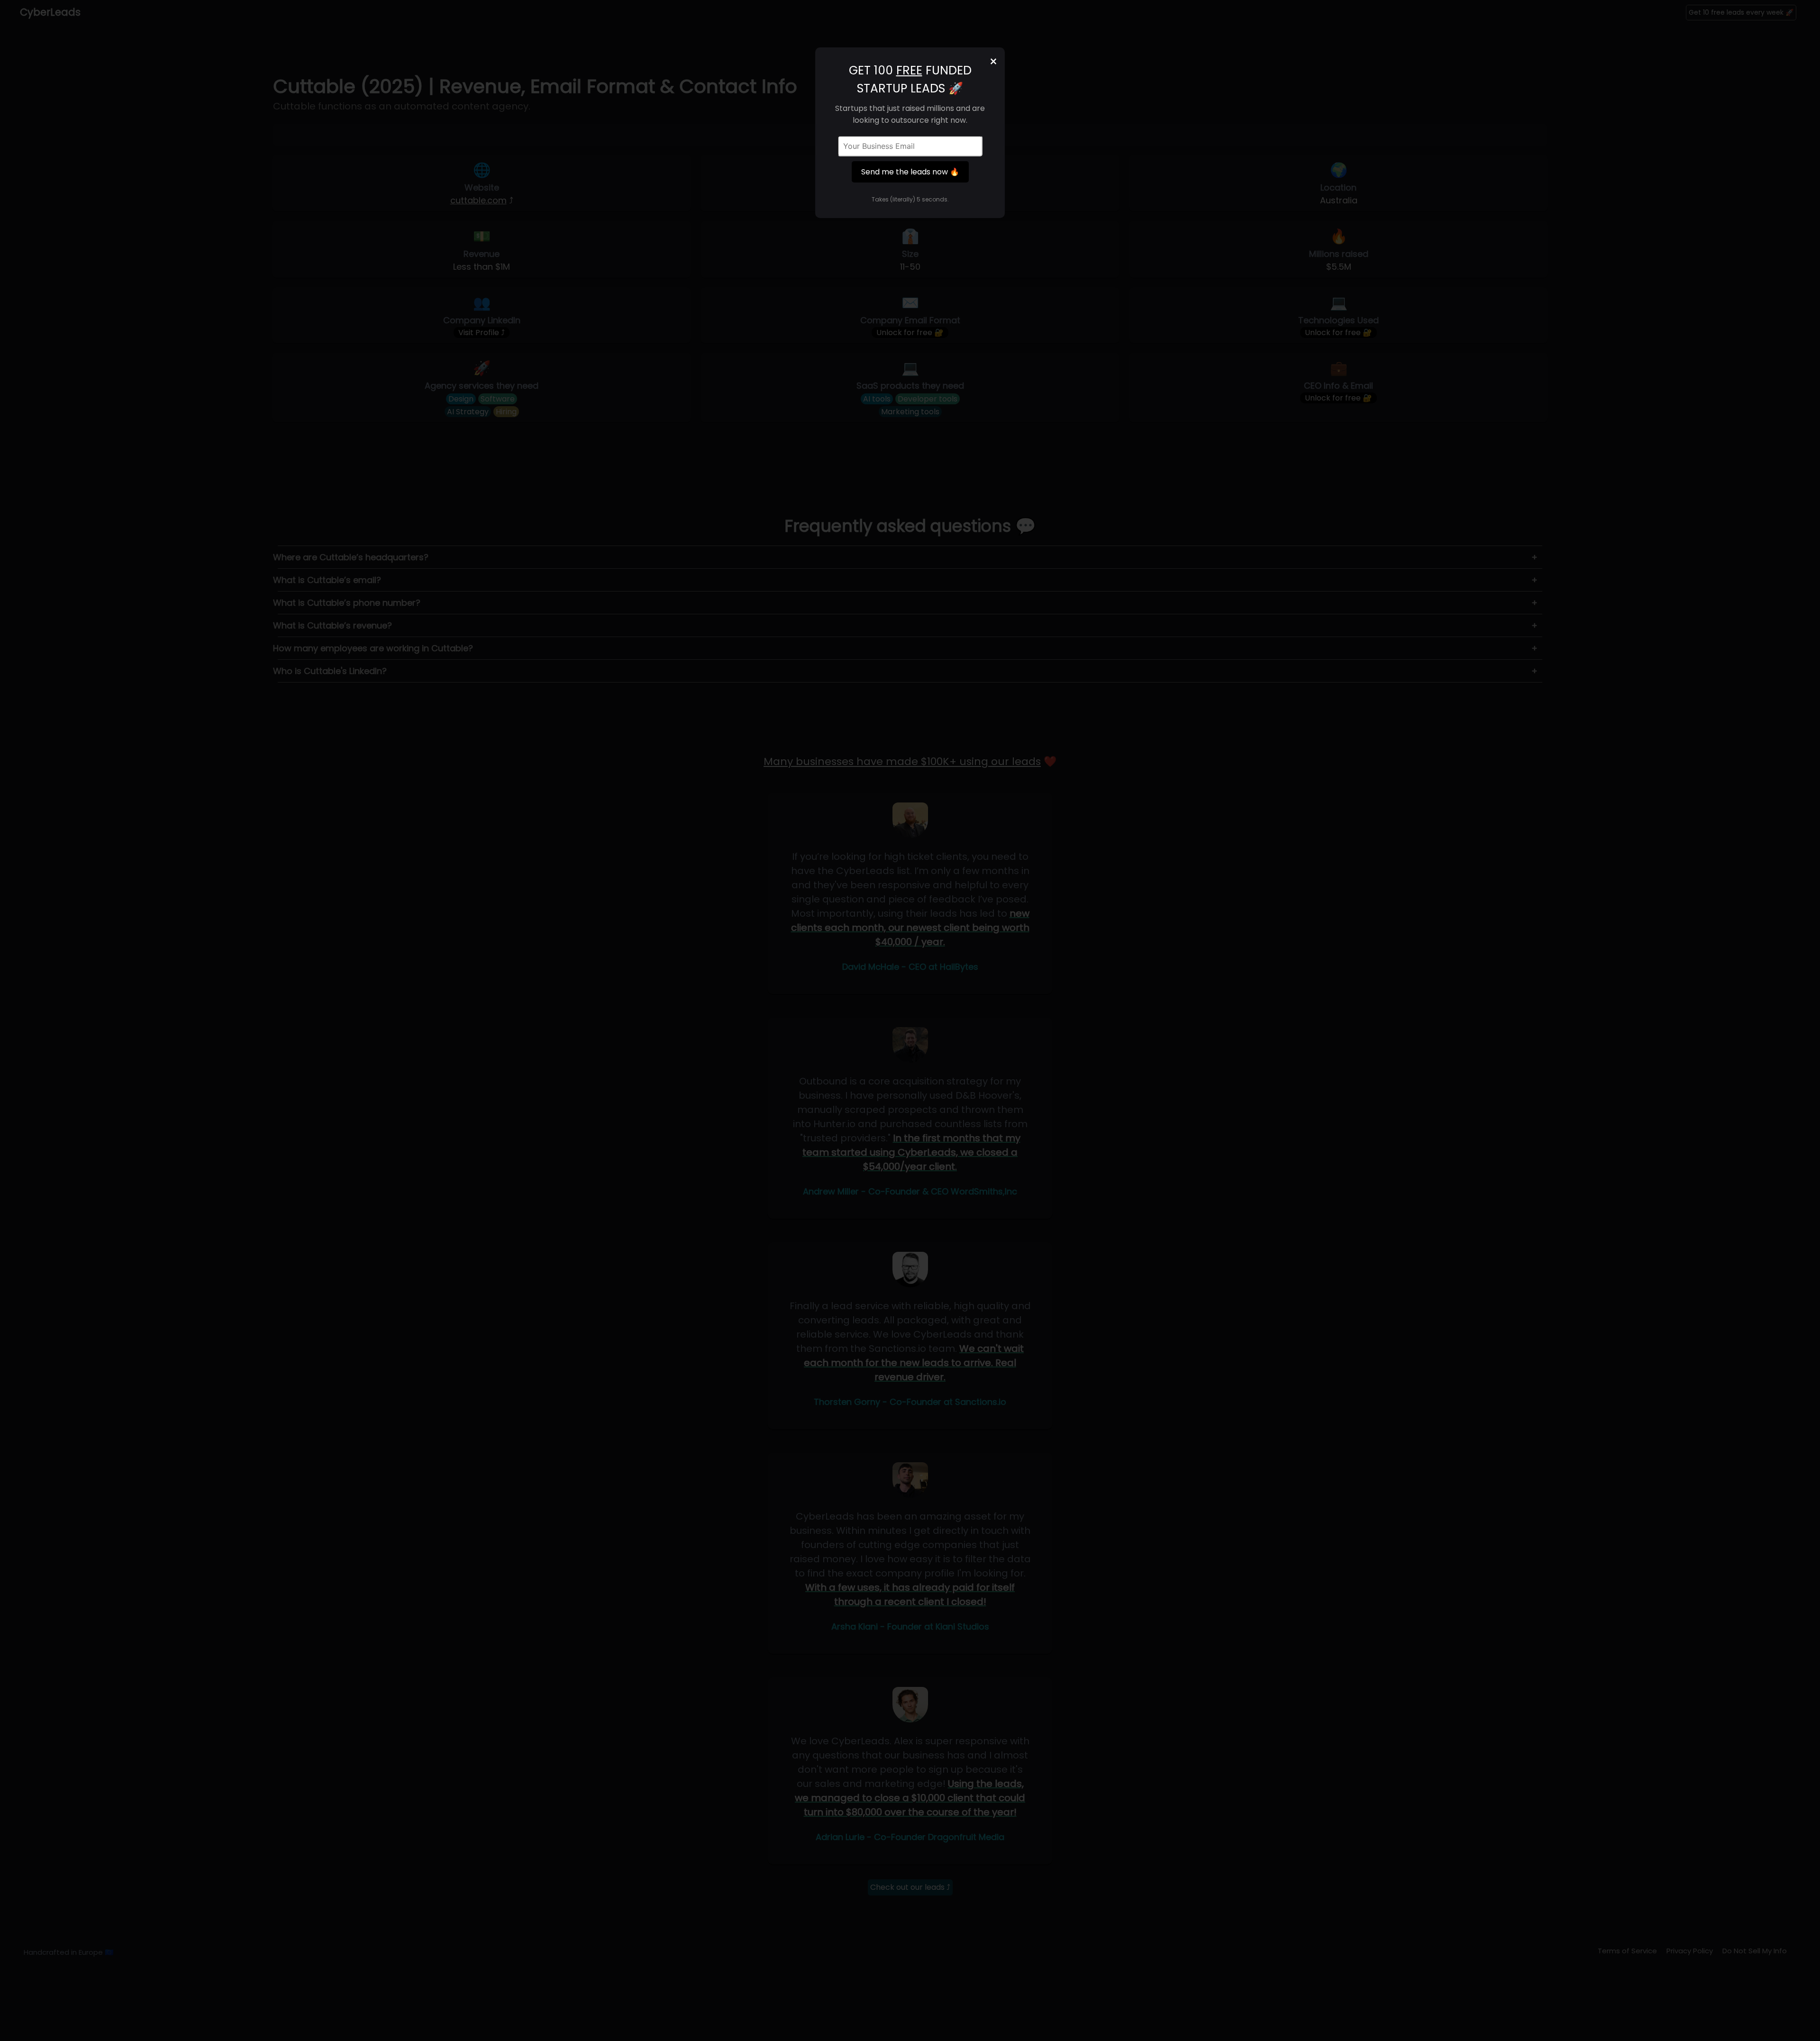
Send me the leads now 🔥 (910, 172)
